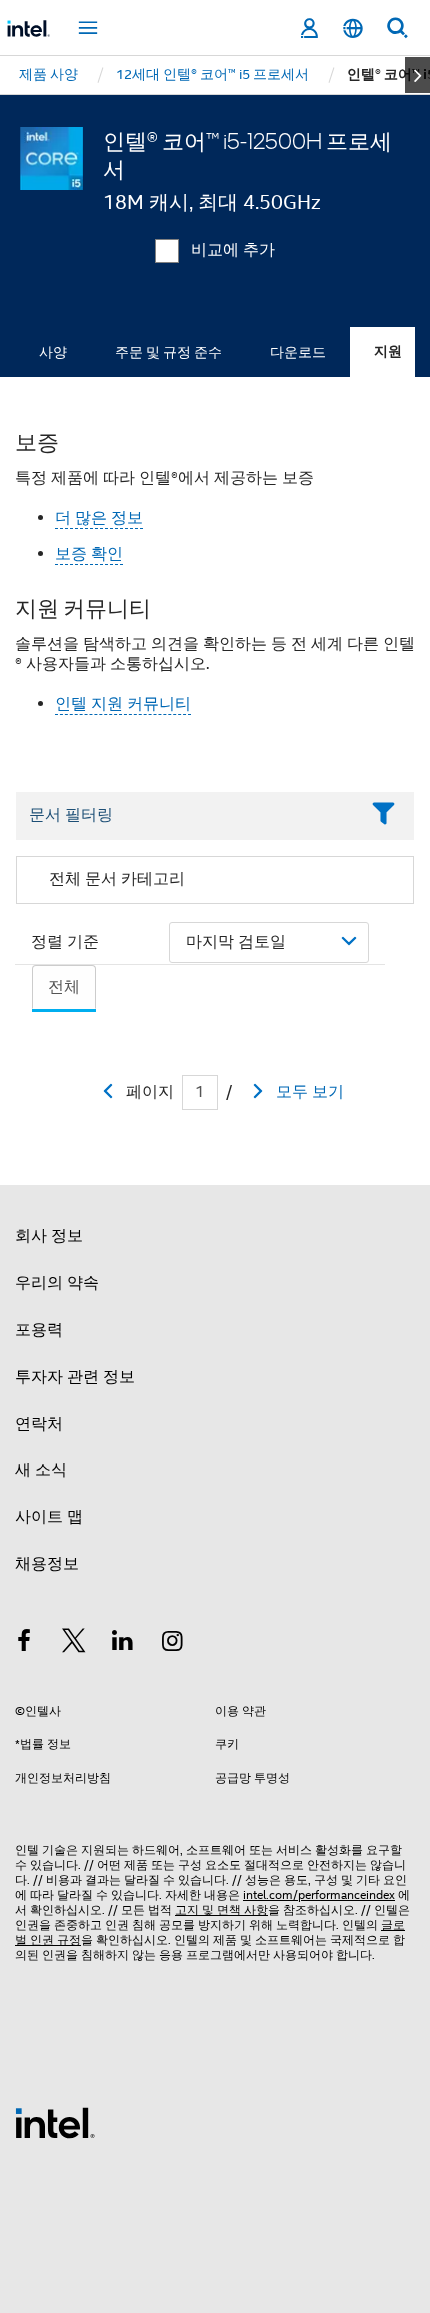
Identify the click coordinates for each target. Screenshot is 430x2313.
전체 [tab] (64, 987)
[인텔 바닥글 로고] (55, 2122)
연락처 (39, 1424)
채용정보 (47, 1564)
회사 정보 (49, 1236)
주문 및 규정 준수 (168, 352)
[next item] (417, 75)
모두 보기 (310, 1092)
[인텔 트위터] (74, 1644)
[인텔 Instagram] (173, 1644)
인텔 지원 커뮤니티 (123, 704)
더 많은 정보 (99, 518)
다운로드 (298, 352)
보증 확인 (89, 554)
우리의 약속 (57, 1283)
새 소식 (41, 1470)
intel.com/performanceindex (319, 1894)
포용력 (39, 1330)
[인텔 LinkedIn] (123, 1644)
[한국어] (353, 28)
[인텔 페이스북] (24, 1644)
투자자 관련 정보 (75, 1377)
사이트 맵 (49, 1517)
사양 (53, 352)
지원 (388, 351)
